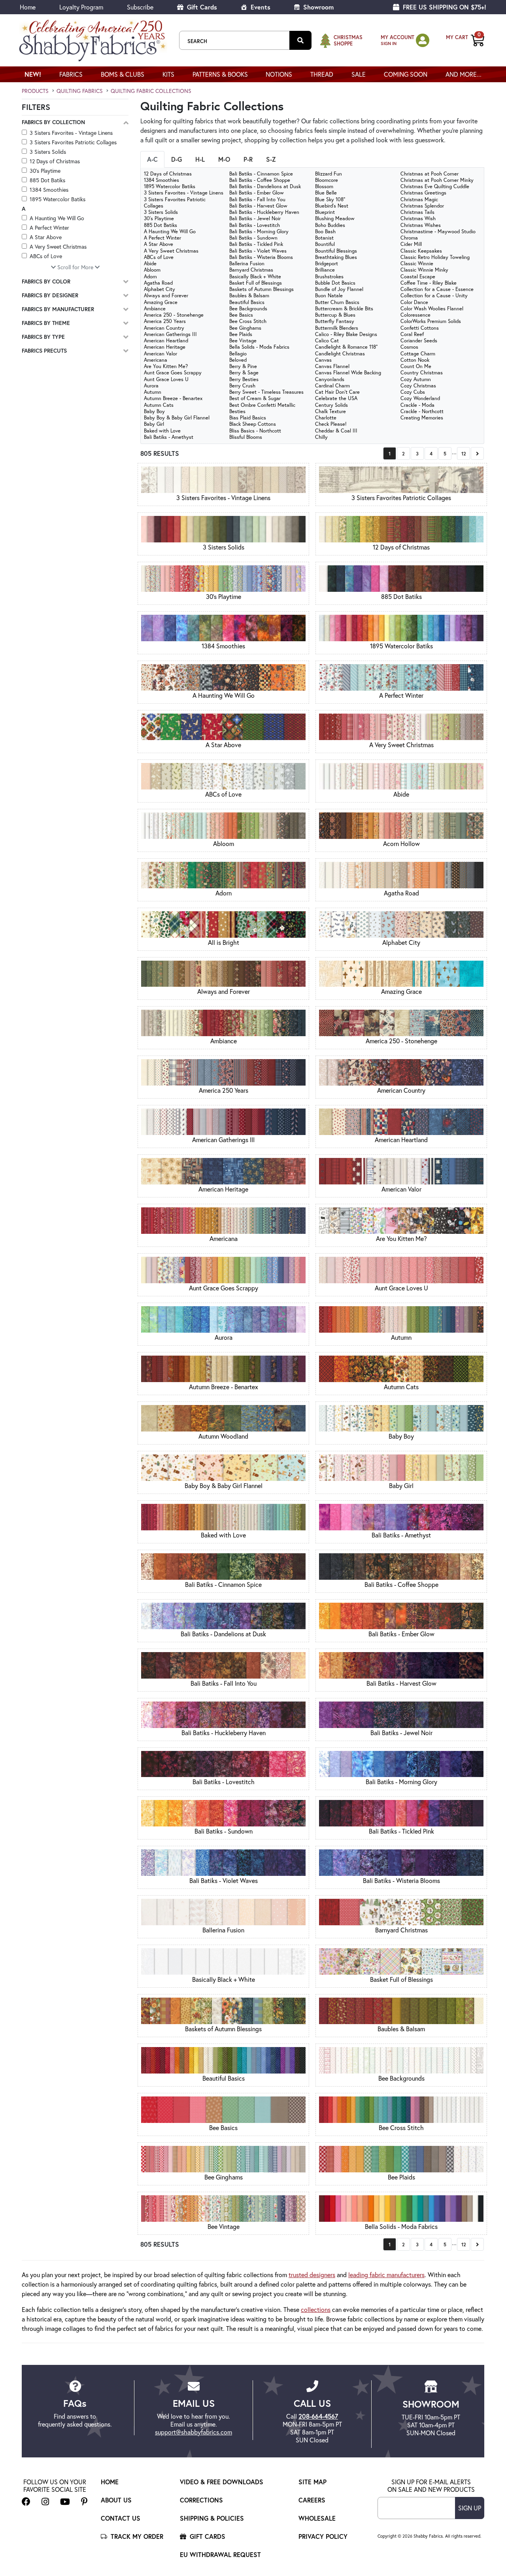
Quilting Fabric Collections (151, 91)
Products (35, 91)
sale (359, 74)
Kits (168, 74)
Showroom (317, 7)
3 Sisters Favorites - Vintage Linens (71, 133)
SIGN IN (389, 43)
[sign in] (423, 40)
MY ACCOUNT (397, 37)
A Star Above (46, 237)
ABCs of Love (46, 256)
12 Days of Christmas (55, 161)
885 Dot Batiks (47, 180)
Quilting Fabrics (80, 91)
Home (28, 7)
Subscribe (140, 7)
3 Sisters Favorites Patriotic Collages (73, 142)
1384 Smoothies (49, 190)
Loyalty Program (81, 7)
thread (322, 74)
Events (260, 7)
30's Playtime (45, 171)
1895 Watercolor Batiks (58, 199)
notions (279, 74)
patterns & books (220, 74)
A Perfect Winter (49, 228)
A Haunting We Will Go (57, 218)
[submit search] (300, 40)
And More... (464, 74)
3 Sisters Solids (48, 152)
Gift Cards (201, 7)
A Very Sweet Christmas (58, 246)
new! (33, 74)
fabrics (71, 74)
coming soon (406, 74)
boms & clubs (123, 74)
